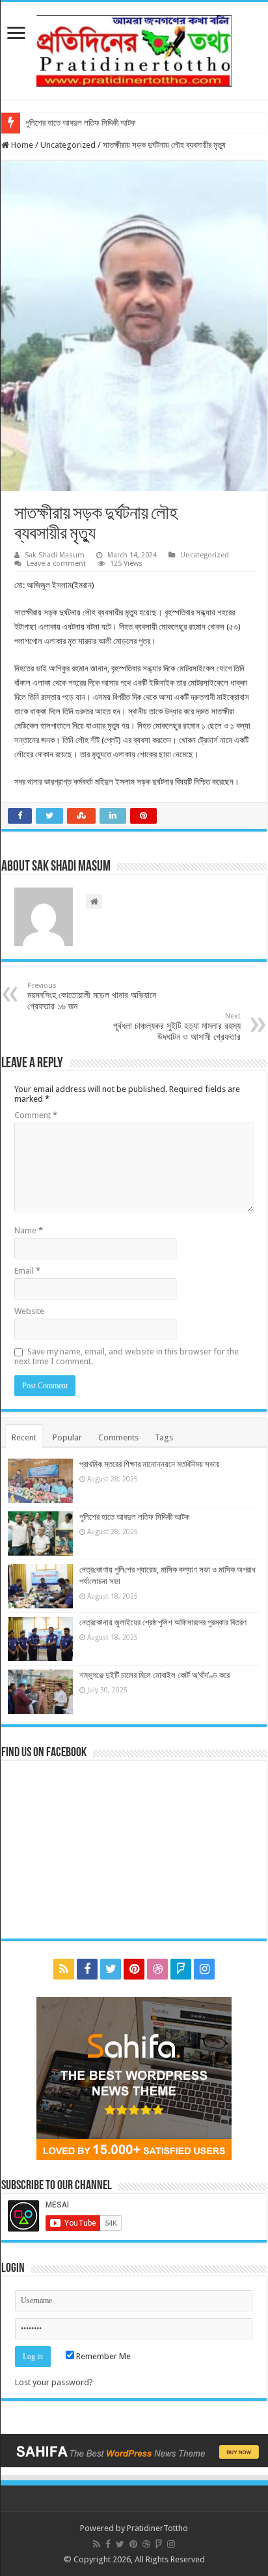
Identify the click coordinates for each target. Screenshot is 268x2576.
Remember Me (102, 2356)
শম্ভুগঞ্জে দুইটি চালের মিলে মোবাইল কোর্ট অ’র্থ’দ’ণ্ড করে (154, 1675)
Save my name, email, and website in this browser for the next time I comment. (127, 1356)
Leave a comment (56, 564)
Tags (164, 1437)
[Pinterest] (134, 1969)
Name (29, 1230)
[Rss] (64, 1969)
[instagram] (204, 1969)
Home (21, 145)
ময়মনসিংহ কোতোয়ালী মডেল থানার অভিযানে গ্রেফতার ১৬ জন (92, 996)
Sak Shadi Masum (55, 555)
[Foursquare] (181, 1969)
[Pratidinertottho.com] (134, 48)
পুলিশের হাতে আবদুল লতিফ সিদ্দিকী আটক (80, 123)
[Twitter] (111, 1969)
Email (27, 1271)
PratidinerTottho (157, 2528)
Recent (24, 1437)
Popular (67, 1437)
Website (29, 1311)
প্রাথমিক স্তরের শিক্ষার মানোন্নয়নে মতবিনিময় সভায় (150, 1464)
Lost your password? (54, 2382)
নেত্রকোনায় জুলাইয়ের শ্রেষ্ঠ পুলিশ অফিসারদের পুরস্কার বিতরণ (163, 1622)
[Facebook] (87, 1969)
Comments (118, 1437)
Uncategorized (68, 145)
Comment (36, 1115)
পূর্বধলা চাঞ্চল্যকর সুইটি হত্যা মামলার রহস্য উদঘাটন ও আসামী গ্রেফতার (177, 1027)
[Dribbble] (157, 1969)
